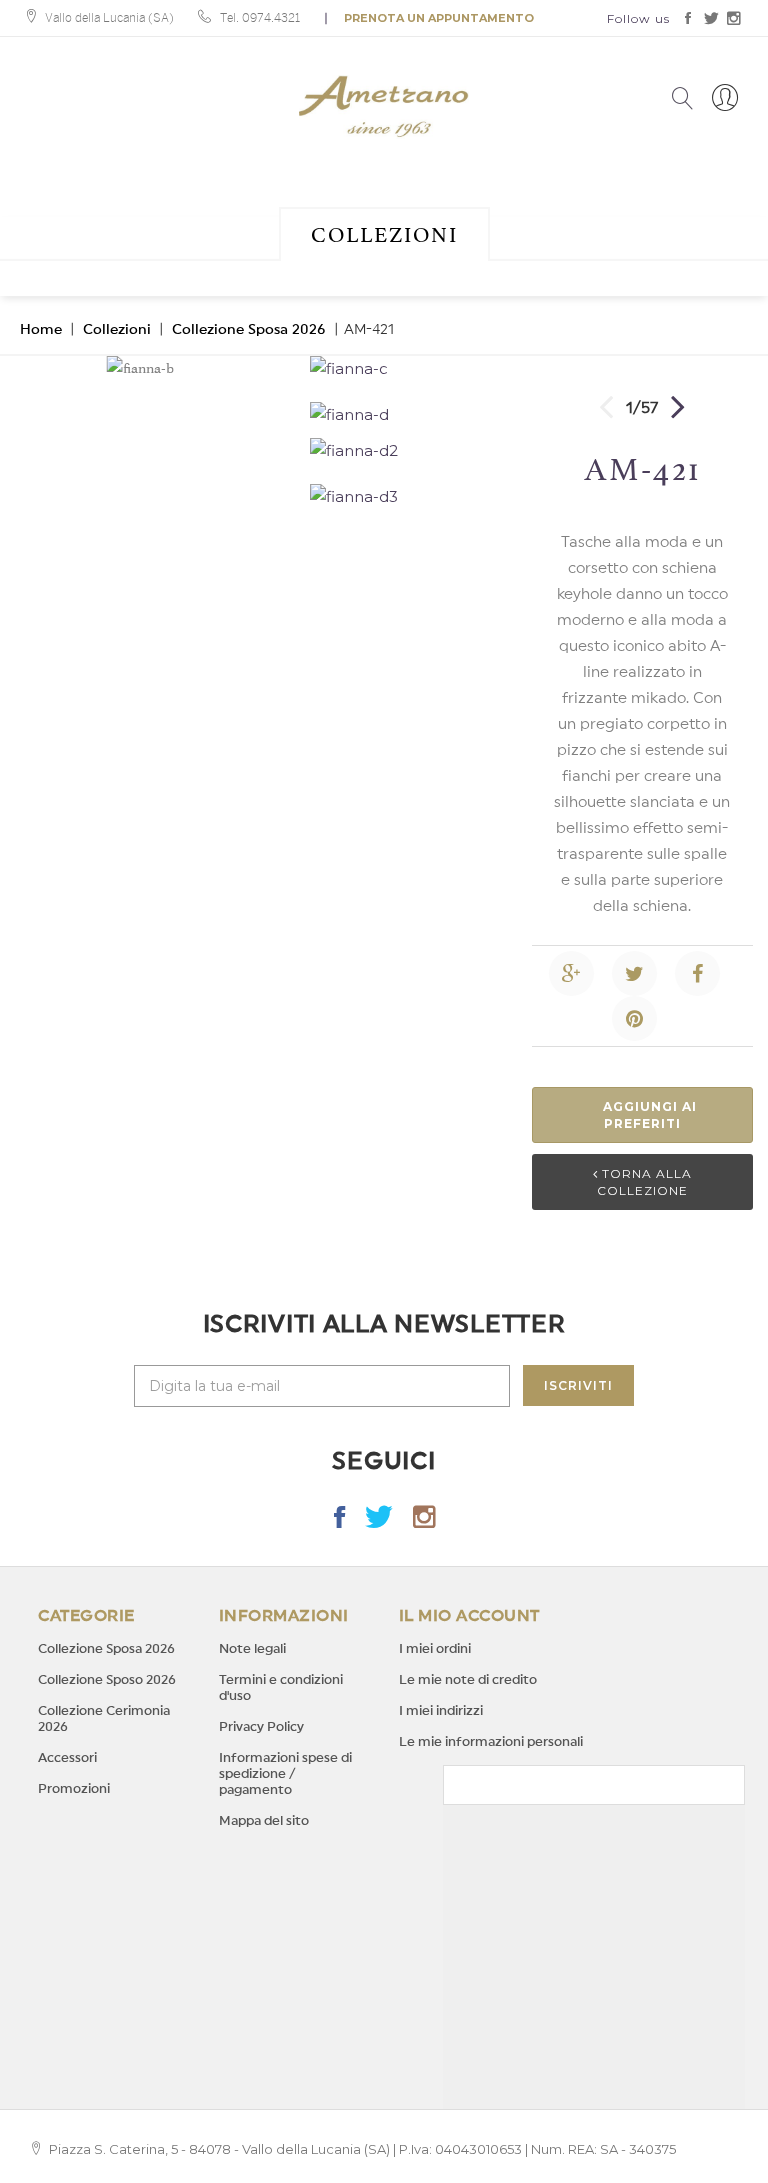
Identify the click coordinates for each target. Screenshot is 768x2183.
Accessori (67, 1757)
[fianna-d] (406, 415)
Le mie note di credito (468, 1679)
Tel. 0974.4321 (260, 18)
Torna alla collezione (644, 1182)
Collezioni (384, 235)
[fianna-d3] (406, 497)
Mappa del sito (264, 1820)
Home (41, 330)
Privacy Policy (261, 1726)
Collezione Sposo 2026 (107, 1679)
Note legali (252, 1648)
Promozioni (74, 1788)
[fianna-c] (406, 369)
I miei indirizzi (441, 1710)
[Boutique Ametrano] (384, 107)
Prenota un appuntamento (439, 18)
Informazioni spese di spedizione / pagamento (285, 1773)
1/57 (642, 408)
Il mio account (469, 1616)
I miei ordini (435, 1648)
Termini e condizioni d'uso (281, 1687)
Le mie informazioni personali (491, 1741)
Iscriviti (578, 1385)
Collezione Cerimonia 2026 (104, 1718)
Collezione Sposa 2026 (249, 330)
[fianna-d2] (406, 451)
